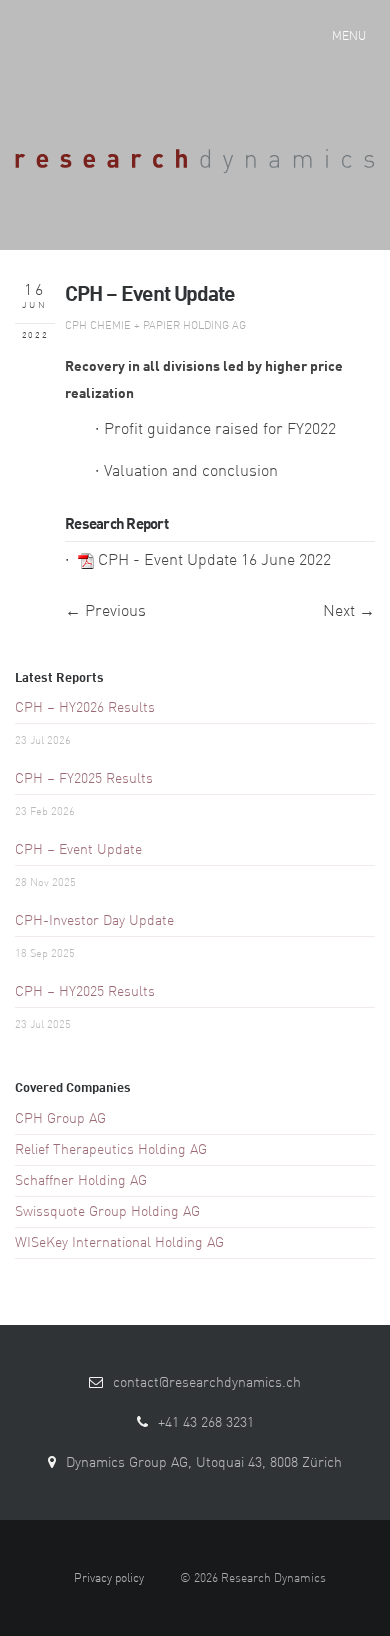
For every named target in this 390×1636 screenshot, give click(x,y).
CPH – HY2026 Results (85, 708)
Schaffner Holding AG (81, 1181)
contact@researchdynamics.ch (207, 1383)
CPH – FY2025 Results (84, 779)
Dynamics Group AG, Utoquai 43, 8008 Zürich (204, 1463)
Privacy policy (109, 1579)
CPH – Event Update (78, 850)
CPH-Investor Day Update (94, 921)
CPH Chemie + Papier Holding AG (155, 326)
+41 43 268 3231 (206, 1423)
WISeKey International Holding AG (119, 1243)
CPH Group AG (60, 1119)
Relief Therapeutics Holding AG (111, 1150)
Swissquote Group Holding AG (107, 1212)
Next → (349, 612)
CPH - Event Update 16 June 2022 (214, 561)
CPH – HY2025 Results (85, 992)
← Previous (105, 612)
